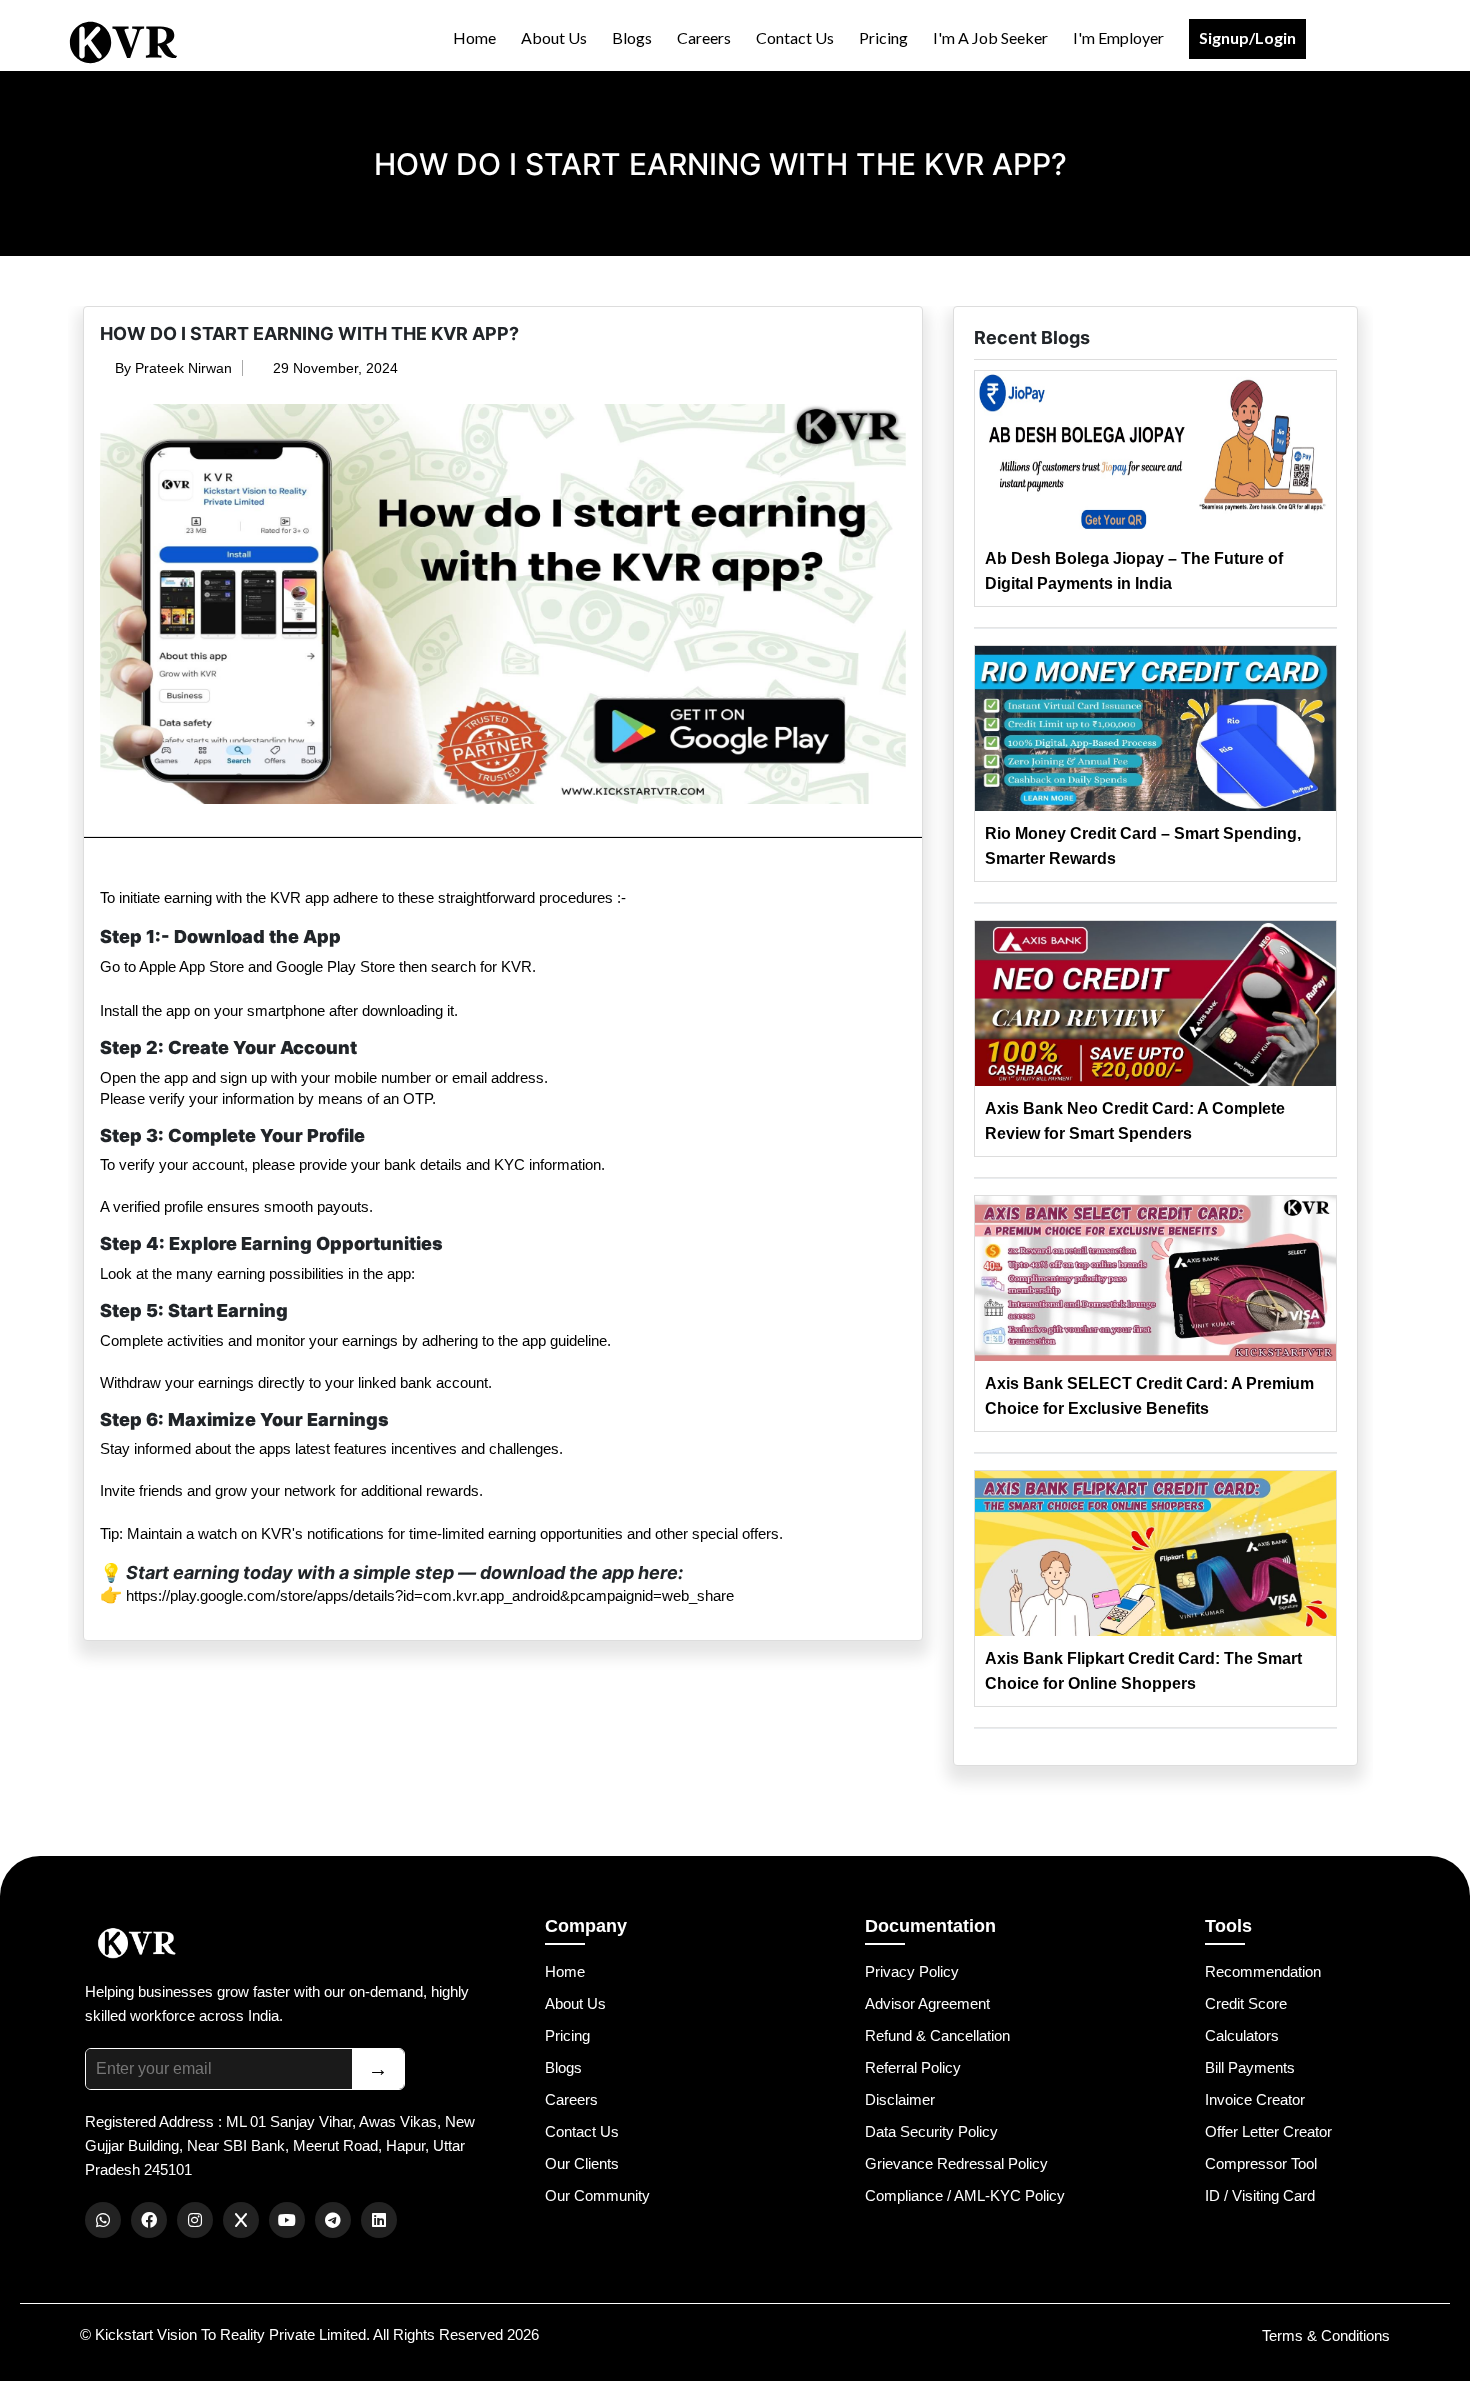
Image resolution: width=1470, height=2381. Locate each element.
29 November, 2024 (333, 368)
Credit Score (1246, 2003)
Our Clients (582, 2163)
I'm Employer (1118, 38)
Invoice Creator (1255, 2099)
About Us (554, 38)
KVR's (282, 1533)
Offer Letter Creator (1268, 2131)
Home (474, 38)
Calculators (1242, 2035)
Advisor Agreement (927, 2003)
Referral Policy (913, 2067)
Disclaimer (900, 2099)
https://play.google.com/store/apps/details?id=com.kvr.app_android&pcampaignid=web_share (430, 1595)
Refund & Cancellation (937, 2035)
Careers (704, 38)
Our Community (597, 2195)
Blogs (632, 38)
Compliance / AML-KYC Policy (965, 2195)
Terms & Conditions (1326, 2335)
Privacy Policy (912, 1971)
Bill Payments (1250, 2067)
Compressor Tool (1261, 2163)
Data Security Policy (931, 2131)
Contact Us (795, 38)
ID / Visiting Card (1260, 2195)
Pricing (883, 38)
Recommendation (1263, 1971)
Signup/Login (1247, 37)
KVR (285, 897)
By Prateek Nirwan (171, 368)
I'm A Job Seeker (990, 38)
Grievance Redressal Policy (956, 2163)
